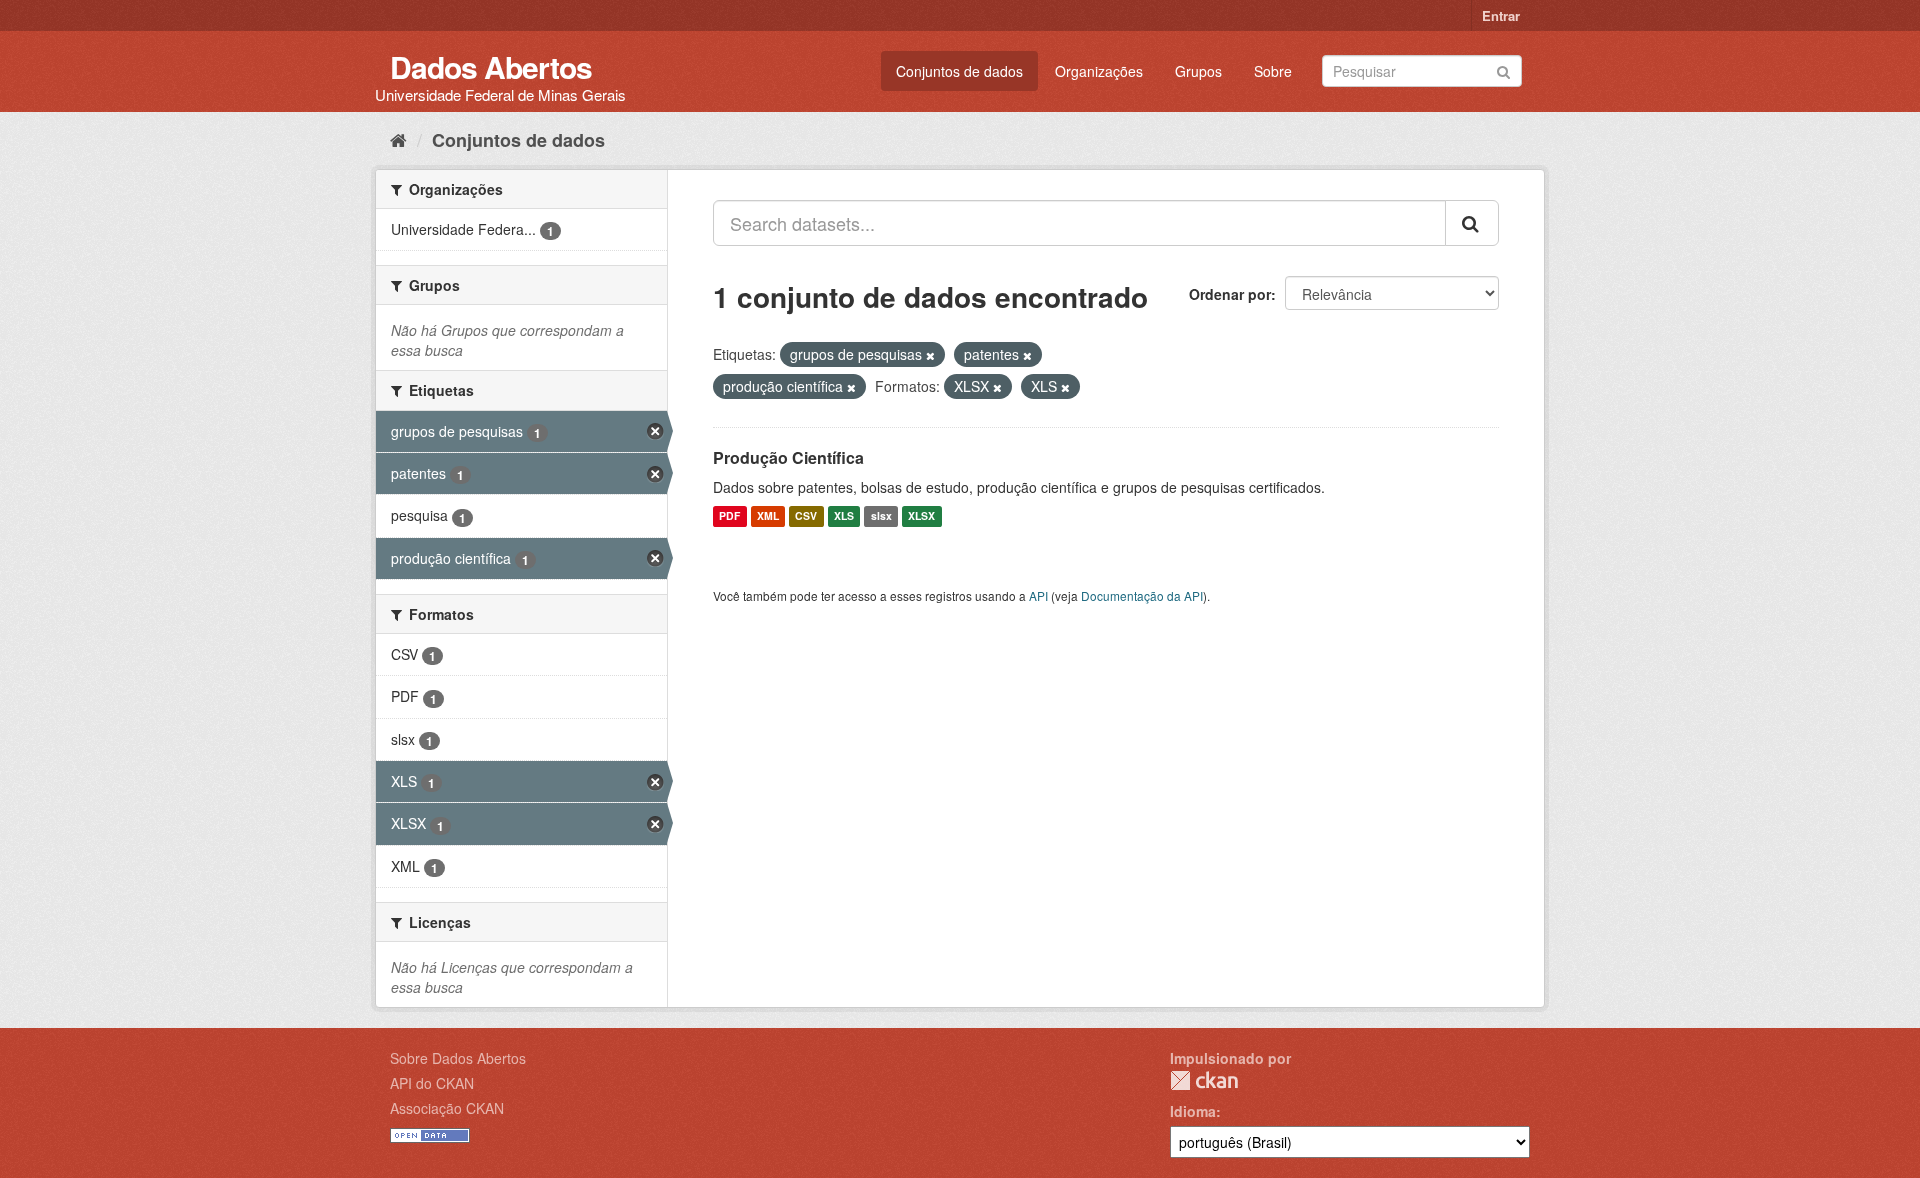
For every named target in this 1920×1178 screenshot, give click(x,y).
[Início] (398, 139)
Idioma (1193, 1111)
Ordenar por (1230, 294)
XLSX (921, 516)
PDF (729, 516)
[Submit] (1503, 69)
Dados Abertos (491, 66)
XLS (844, 516)
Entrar (1501, 15)
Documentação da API (1142, 595)
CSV (806, 516)
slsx (881, 516)
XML (768, 516)
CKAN (1204, 1080)
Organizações (1099, 71)
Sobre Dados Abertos (458, 1058)
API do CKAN (432, 1083)
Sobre (1273, 71)
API (1038, 595)
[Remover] (930, 355)
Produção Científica (788, 457)
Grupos (1198, 71)
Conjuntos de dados (959, 71)
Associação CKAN (447, 1108)
